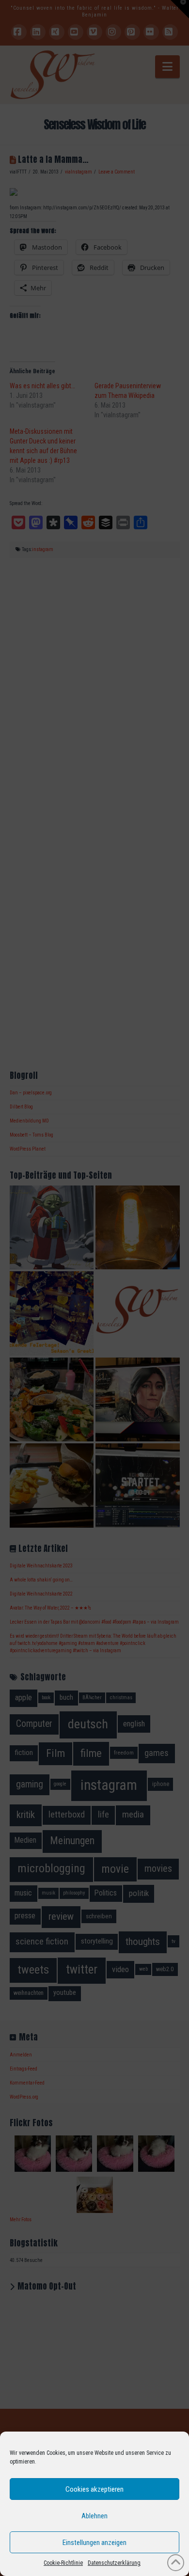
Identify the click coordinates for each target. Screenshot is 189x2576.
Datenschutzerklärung (114, 2563)
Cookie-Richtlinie (63, 2563)
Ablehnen (94, 2516)
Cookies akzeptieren (94, 2489)
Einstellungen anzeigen (94, 2543)
